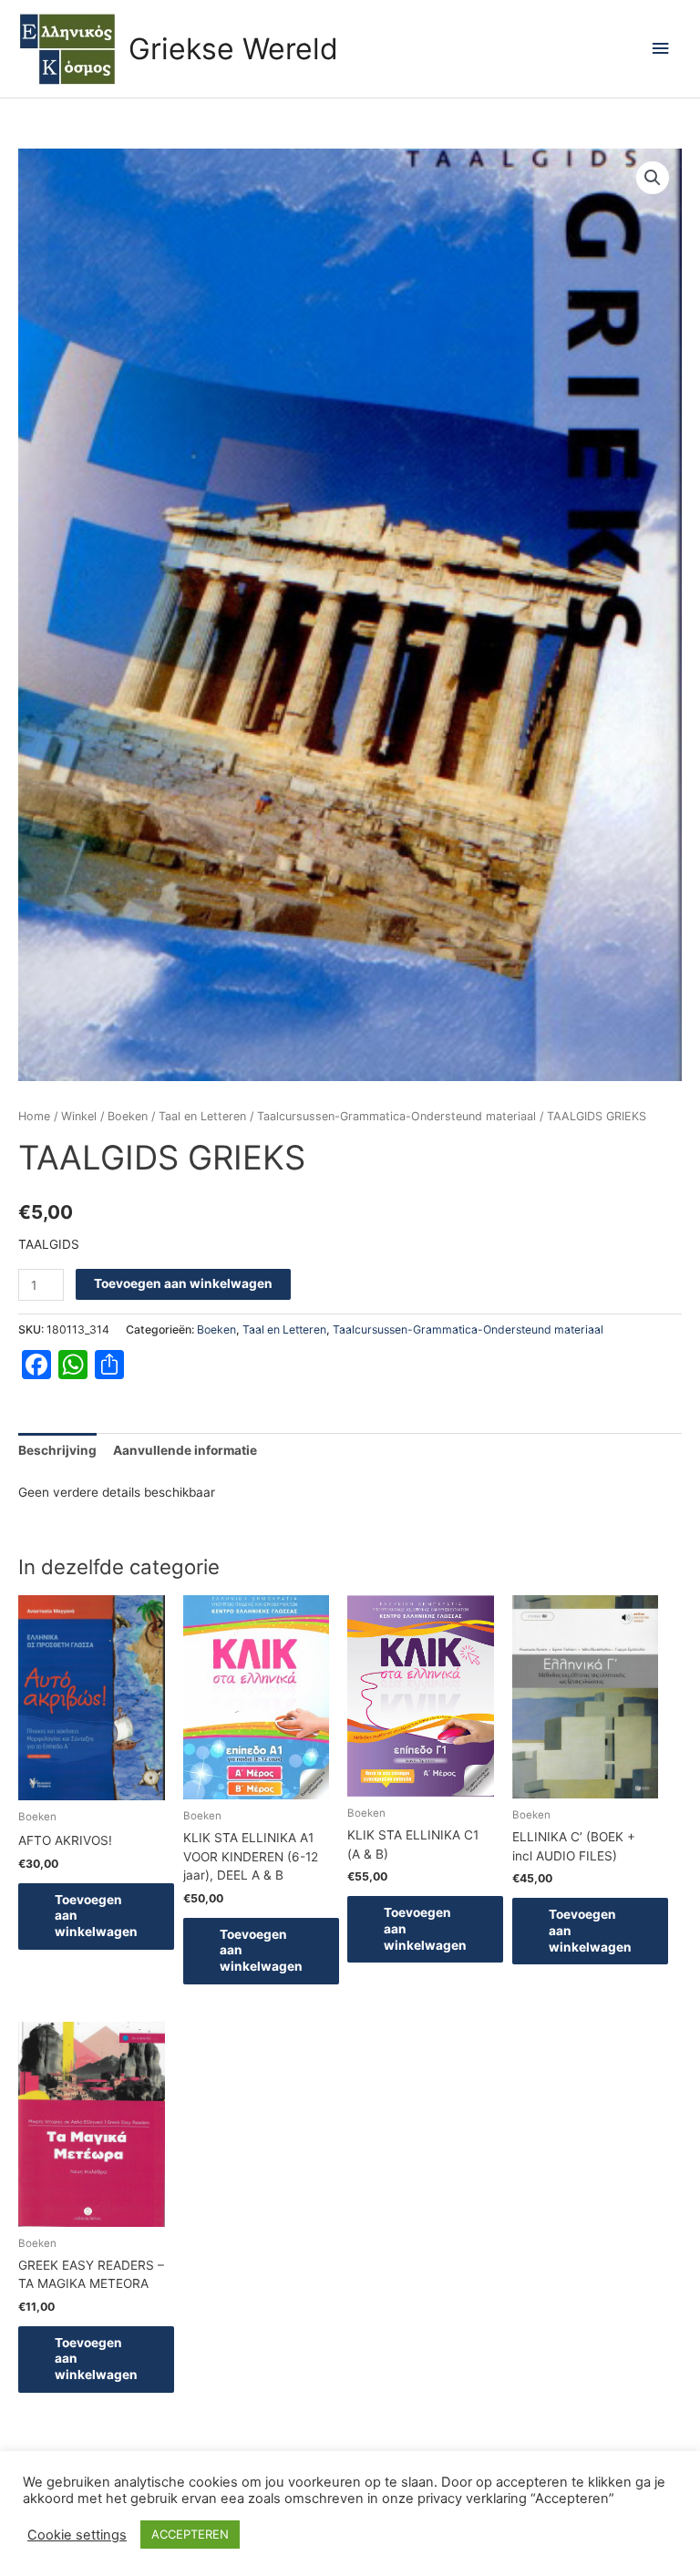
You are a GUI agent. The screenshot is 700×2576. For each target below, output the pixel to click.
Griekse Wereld (233, 49)
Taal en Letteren (202, 1116)
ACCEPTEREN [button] (190, 2534)
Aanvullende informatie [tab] (185, 1450)
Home (34, 1116)
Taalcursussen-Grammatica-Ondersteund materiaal (396, 1116)
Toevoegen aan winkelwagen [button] (96, 1916)
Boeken (128, 1116)
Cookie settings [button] (77, 2535)
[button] (653, 178)
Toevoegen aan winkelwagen (183, 1283)
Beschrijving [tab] (57, 1450)
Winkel (79, 1116)
